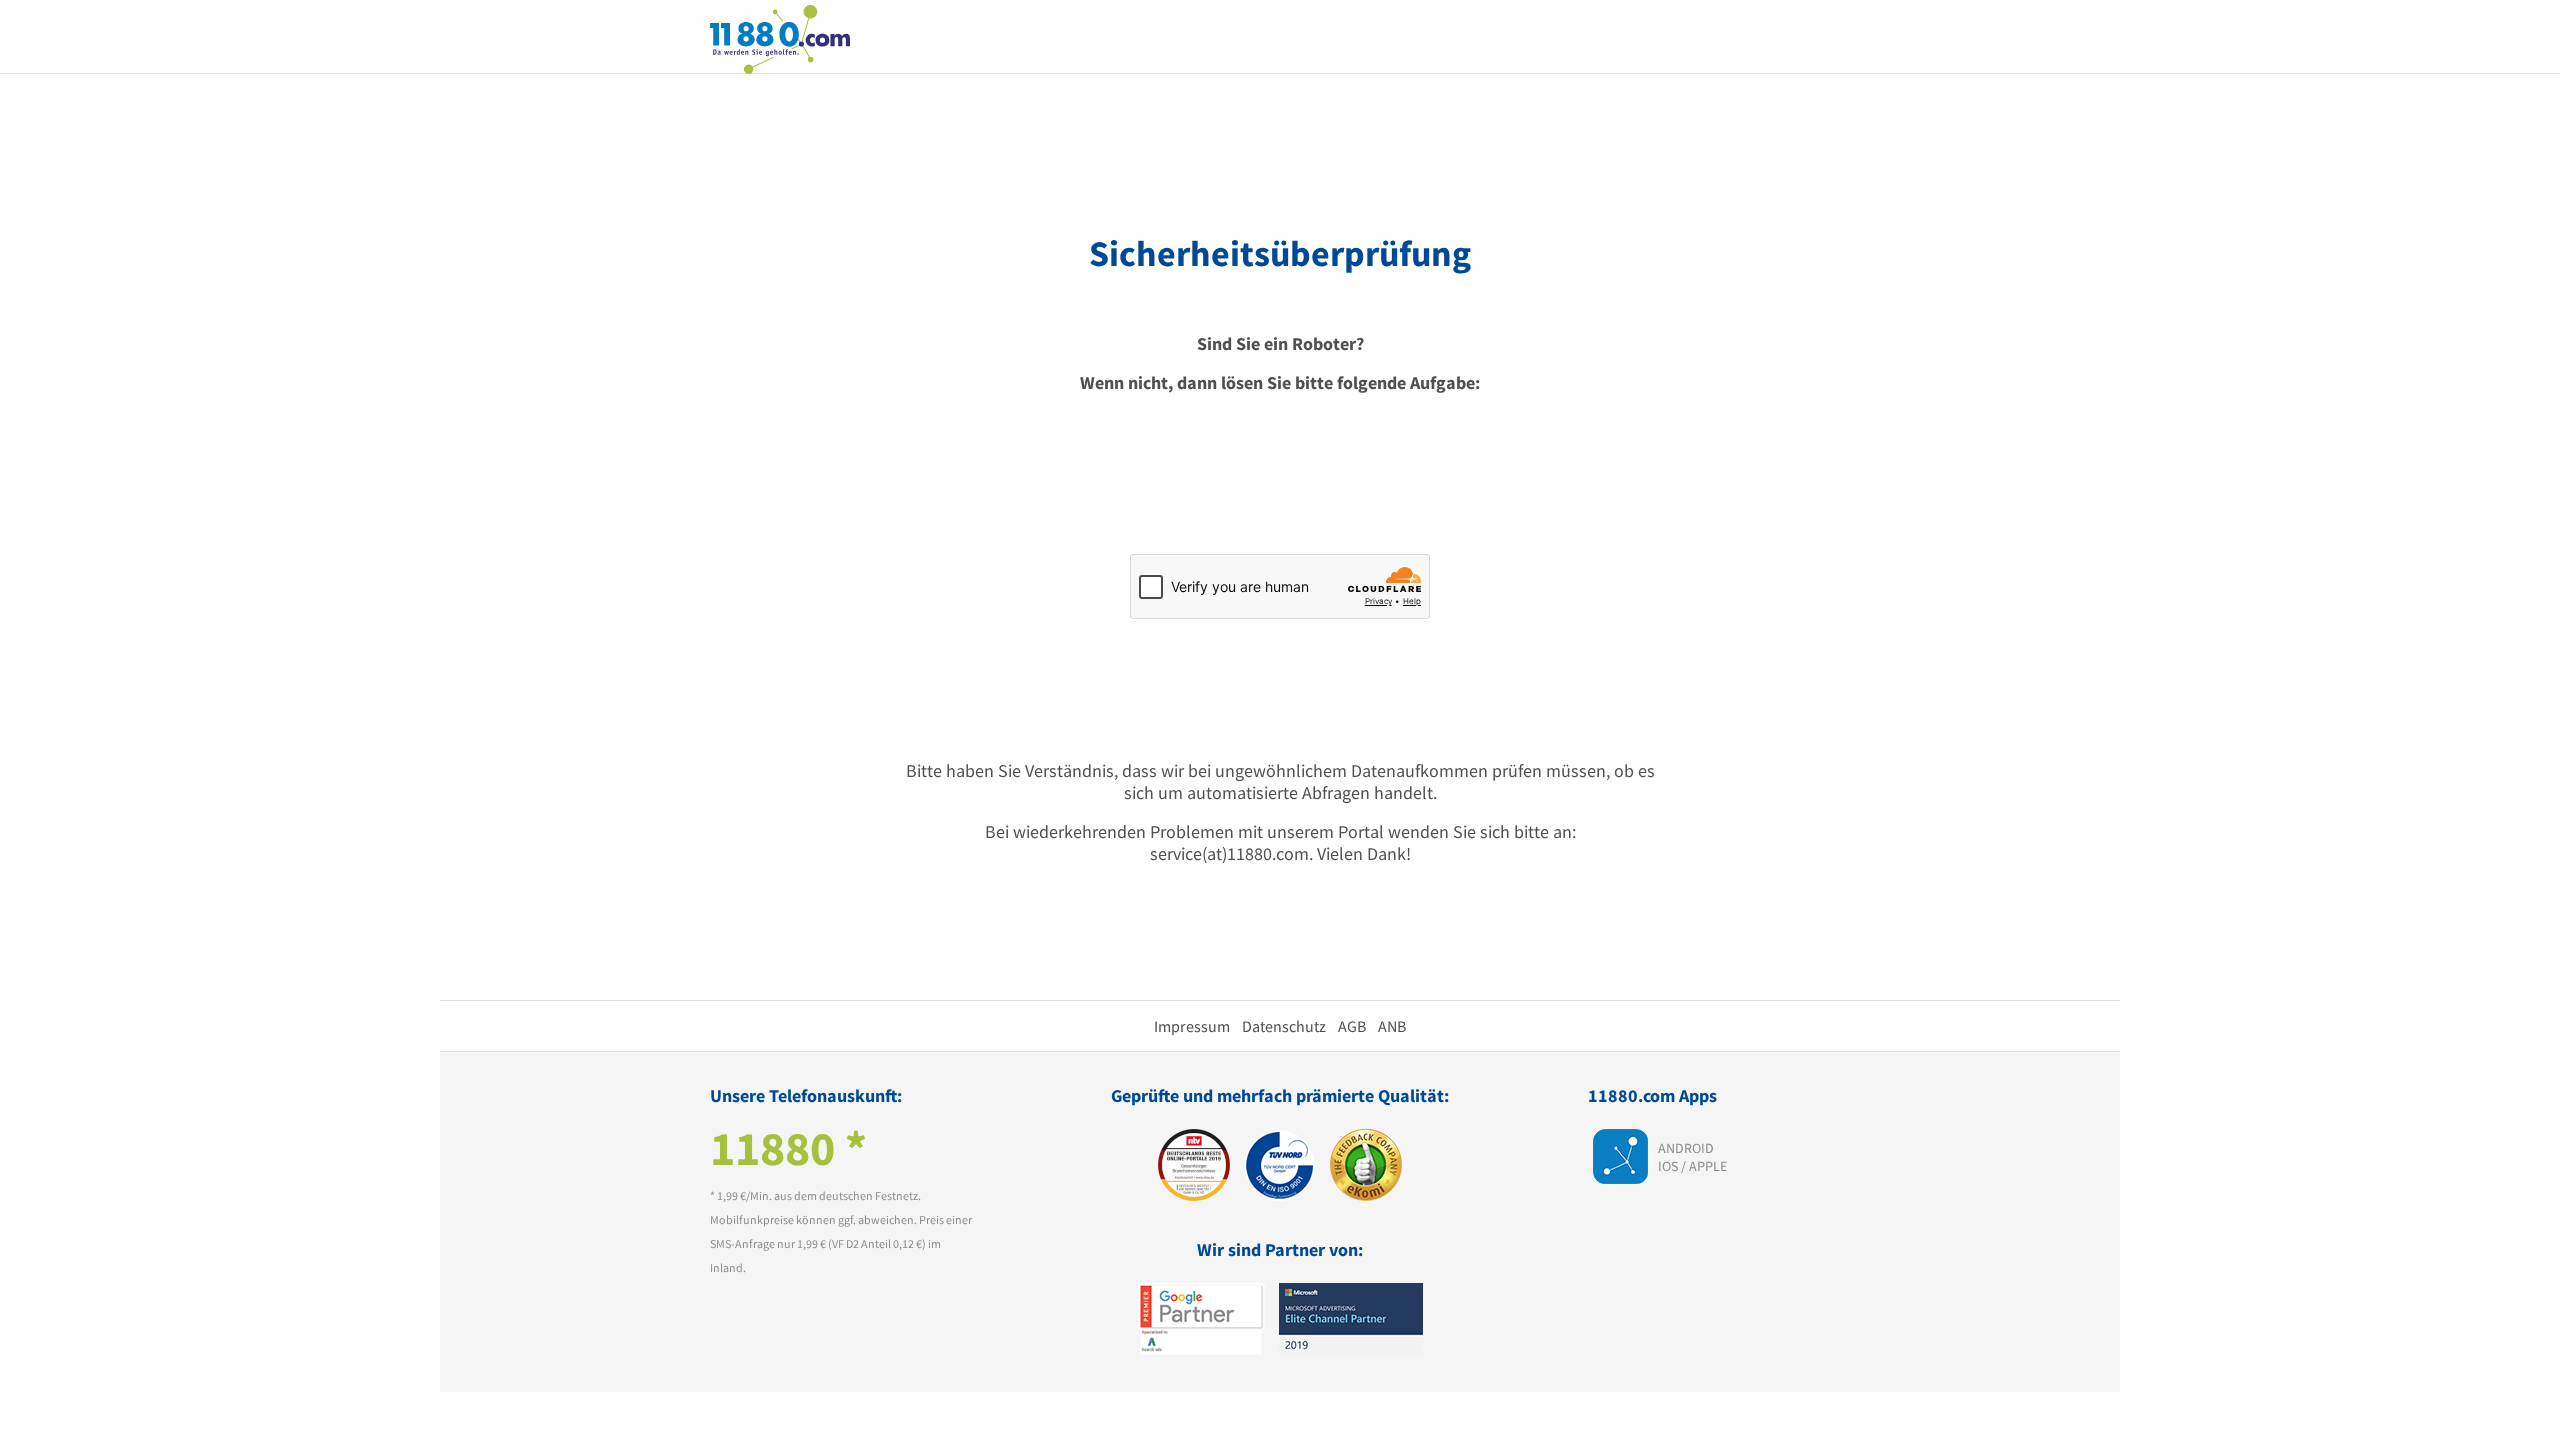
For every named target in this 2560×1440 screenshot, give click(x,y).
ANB (1392, 1026)
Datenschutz (1284, 1026)
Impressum (1192, 1026)
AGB (1352, 1026)
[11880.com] (780, 37)
